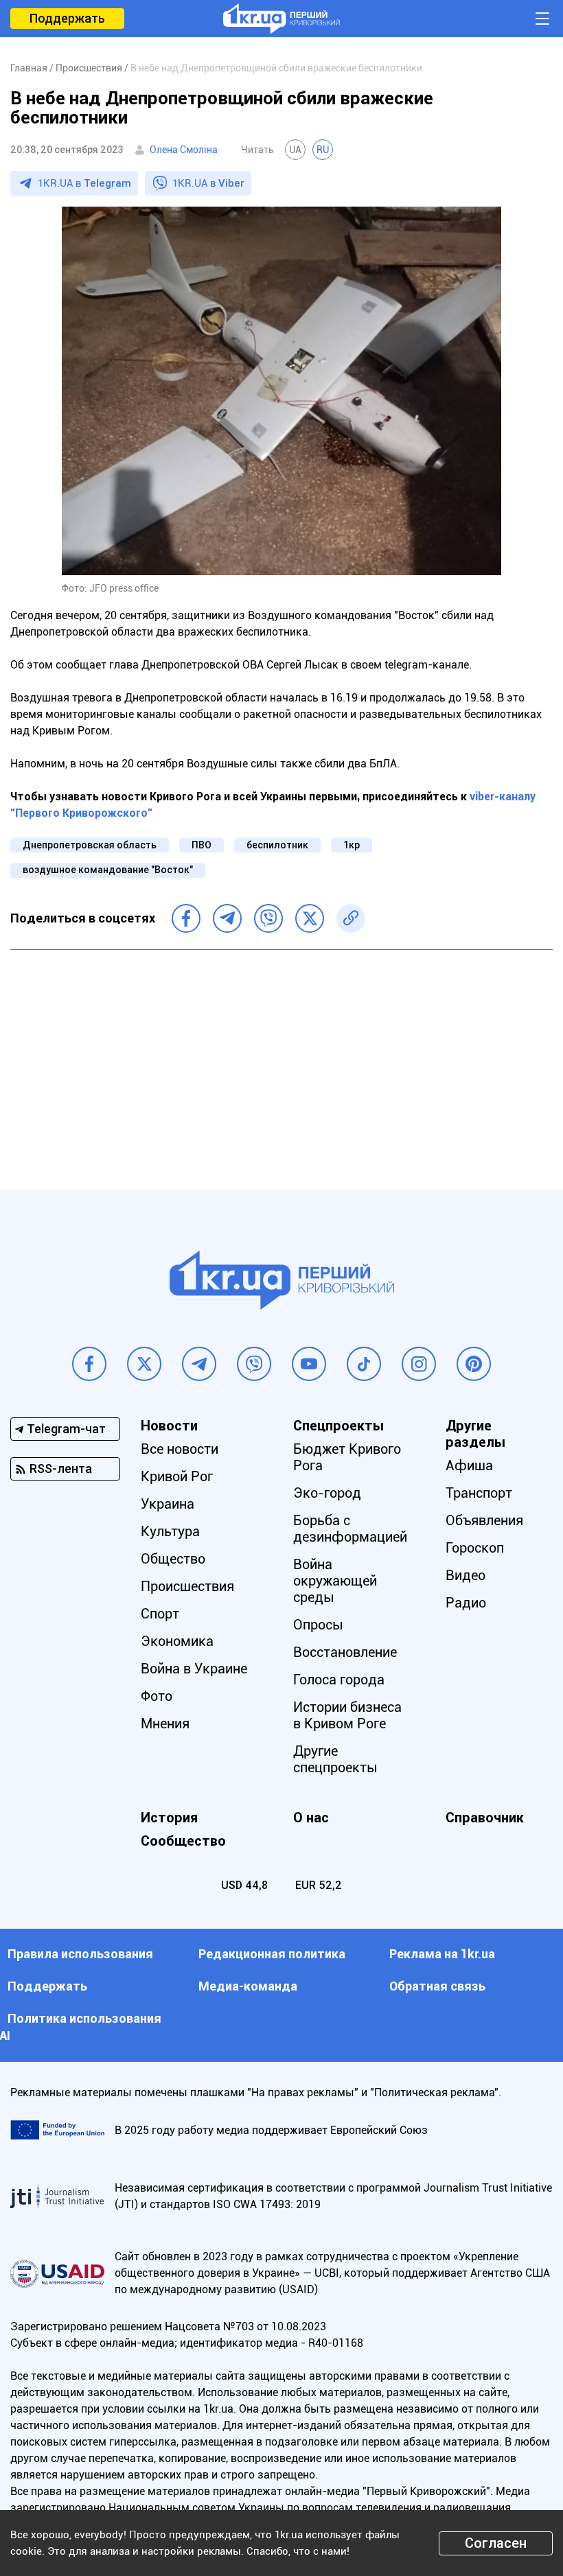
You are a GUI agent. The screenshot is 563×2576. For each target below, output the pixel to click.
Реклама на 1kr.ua (442, 1954)
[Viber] (268, 918)
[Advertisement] (281, 1060)
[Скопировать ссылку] (351, 918)
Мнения (165, 1724)
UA (295, 150)
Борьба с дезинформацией (350, 1529)
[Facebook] (186, 918)
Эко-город (327, 1493)
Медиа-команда (248, 1986)
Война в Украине (194, 1669)
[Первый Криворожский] (281, 19)
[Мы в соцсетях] (89, 1364)
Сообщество (183, 1841)
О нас (311, 1818)
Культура (170, 1531)
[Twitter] (310, 918)
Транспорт (479, 1493)
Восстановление (345, 1652)
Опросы (318, 1625)
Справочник (485, 1818)
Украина (168, 1504)
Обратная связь (437, 1986)
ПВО (202, 845)
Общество (173, 1559)
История (169, 1818)
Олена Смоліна (184, 150)
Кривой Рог (177, 1476)
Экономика (177, 1641)
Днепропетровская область (90, 845)
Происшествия (187, 1586)
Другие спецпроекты (335, 1759)
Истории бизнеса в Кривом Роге (347, 1715)
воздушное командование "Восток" (108, 870)
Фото (157, 1696)
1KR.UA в (84, 183)
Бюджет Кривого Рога (347, 1457)
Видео (466, 1575)
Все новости (180, 1449)
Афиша (469, 1465)
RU (323, 150)
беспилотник (277, 845)
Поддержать (67, 18)
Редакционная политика (272, 1954)
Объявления (484, 1520)
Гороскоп (475, 1548)
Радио (466, 1603)
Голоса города (339, 1680)
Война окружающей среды (335, 1581)
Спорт (160, 1614)
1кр (352, 845)
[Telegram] (227, 918)
